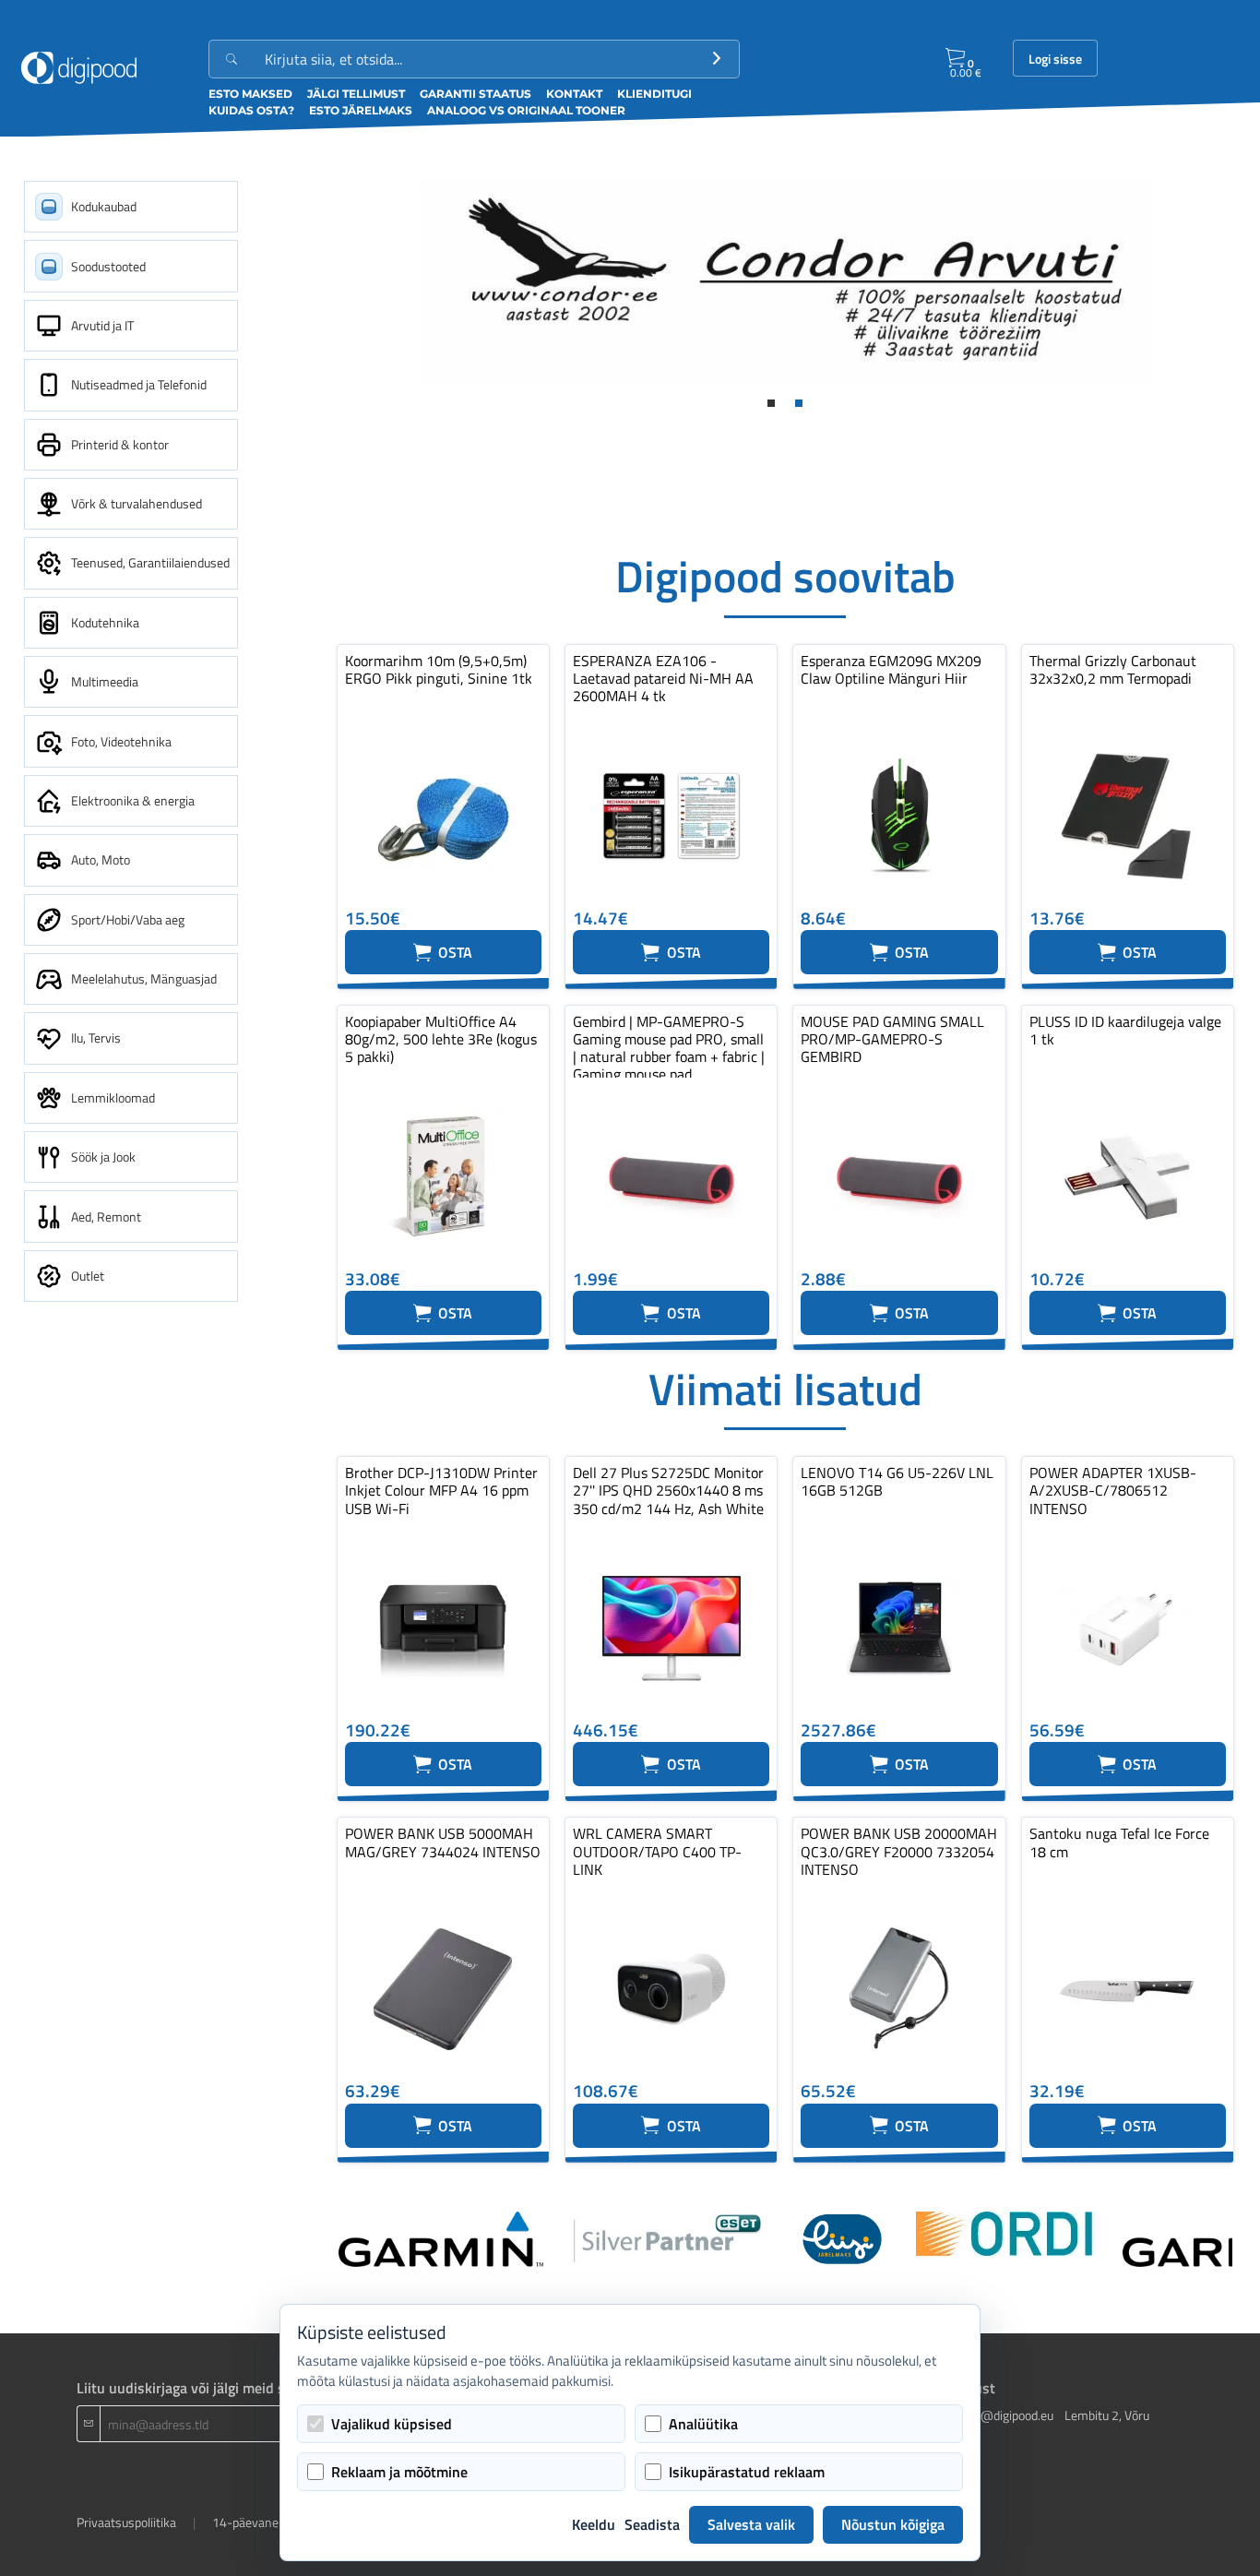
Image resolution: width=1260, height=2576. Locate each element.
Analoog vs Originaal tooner (526, 110)
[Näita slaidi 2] (799, 403)
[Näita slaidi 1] (771, 403)
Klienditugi (654, 94)
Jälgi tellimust (356, 94)
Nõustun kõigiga (893, 2524)
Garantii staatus (475, 94)
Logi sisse (1055, 59)
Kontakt (574, 94)
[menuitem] (131, 207)
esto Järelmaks (361, 110)
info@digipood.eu (1006, 2415)
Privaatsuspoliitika (126, 2522)
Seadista (652, 2524)
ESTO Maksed (250, 94)
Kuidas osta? (251, 110)
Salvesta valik (751, 2524)
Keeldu (594, 2524)
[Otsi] (717, 59)
